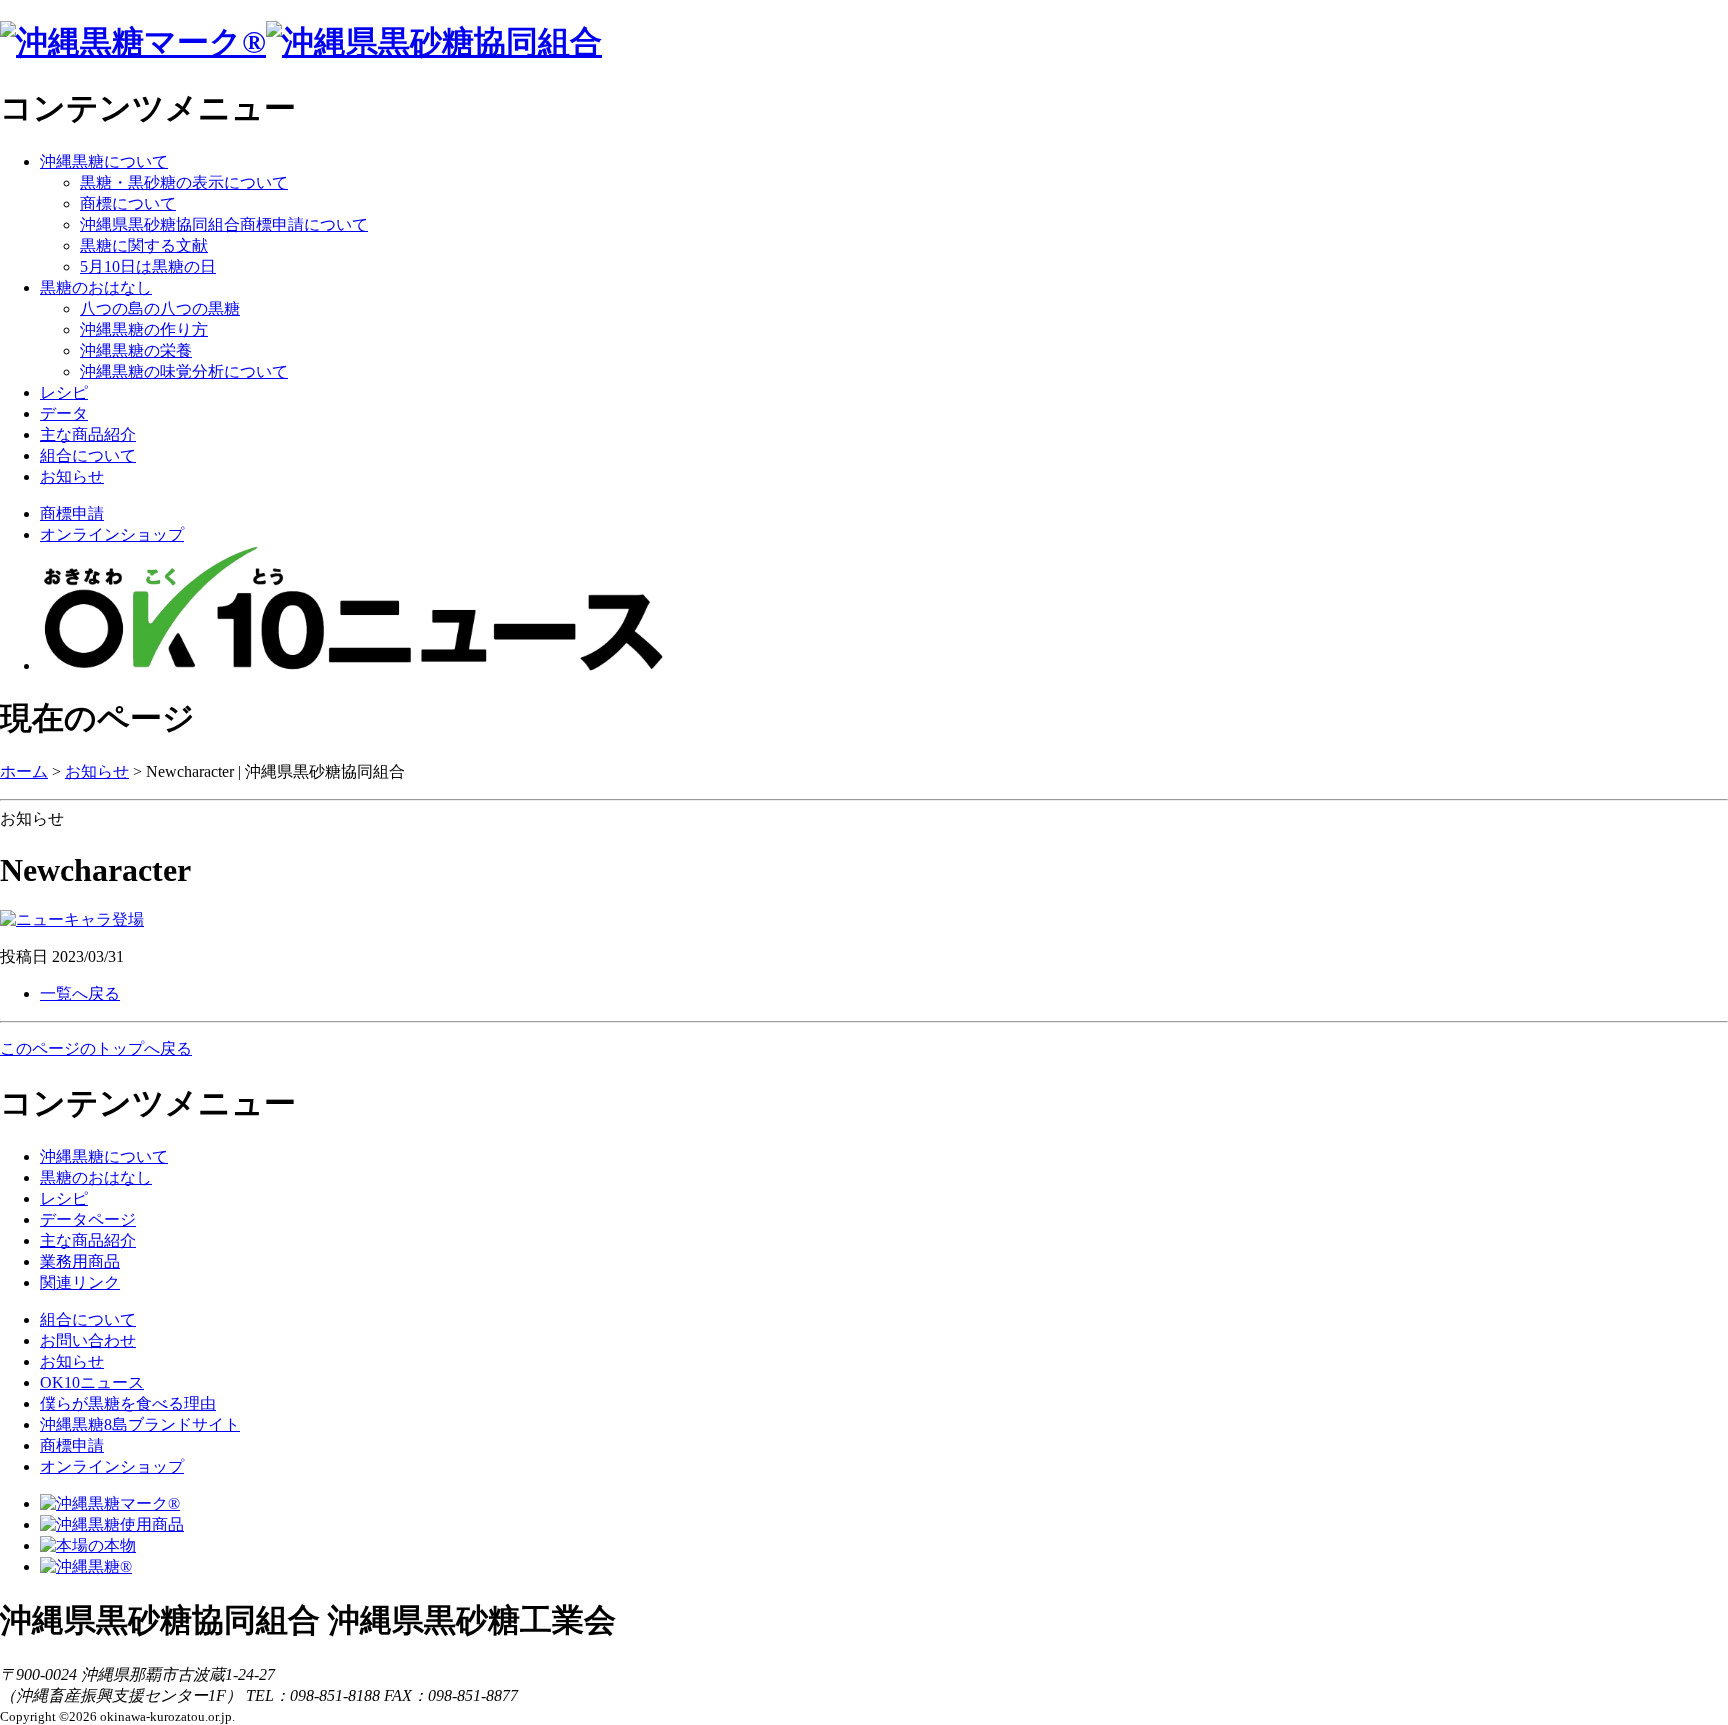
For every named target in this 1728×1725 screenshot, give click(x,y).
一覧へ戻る (80, 993)
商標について (128, 203)
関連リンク (80, 1282)
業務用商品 (80, 1261)
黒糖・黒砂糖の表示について (184, 182)
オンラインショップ (112, 534)
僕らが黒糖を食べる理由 (128, 1403)
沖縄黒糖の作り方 (144, 329)
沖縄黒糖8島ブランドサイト (140, 1424)
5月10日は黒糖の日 (148, 266)
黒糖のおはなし (96, 287)
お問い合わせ (88, 1340)
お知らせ (72, 476)
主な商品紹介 (88, 434)
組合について (88, 455)
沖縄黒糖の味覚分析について (184, 371)
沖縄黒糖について (104, 161)
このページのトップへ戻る (96, 1048)
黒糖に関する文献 (144, 245)
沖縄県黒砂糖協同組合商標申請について (224, 224)
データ (64, 413)
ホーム (24, 771)
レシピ (64, 392)
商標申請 (72, 513)
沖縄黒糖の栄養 (136, 350)
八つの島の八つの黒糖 (160, 308)
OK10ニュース (92, 1382)
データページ (88, 1219)
